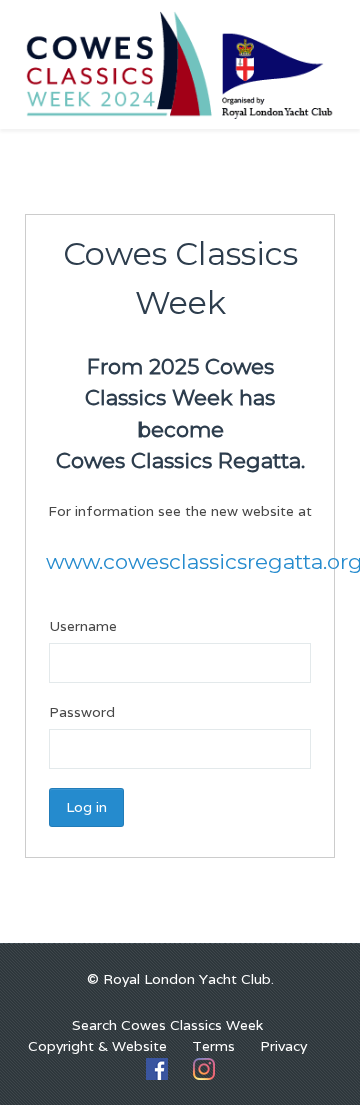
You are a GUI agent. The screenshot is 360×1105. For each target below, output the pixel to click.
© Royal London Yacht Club (179, 979)
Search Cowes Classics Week (167, 1025)
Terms (213, 1046)
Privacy (283, 1046)
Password (82, 712)
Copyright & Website (97, 1046)
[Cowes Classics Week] (180, 63)
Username (83, 626)
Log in (86, 807)
